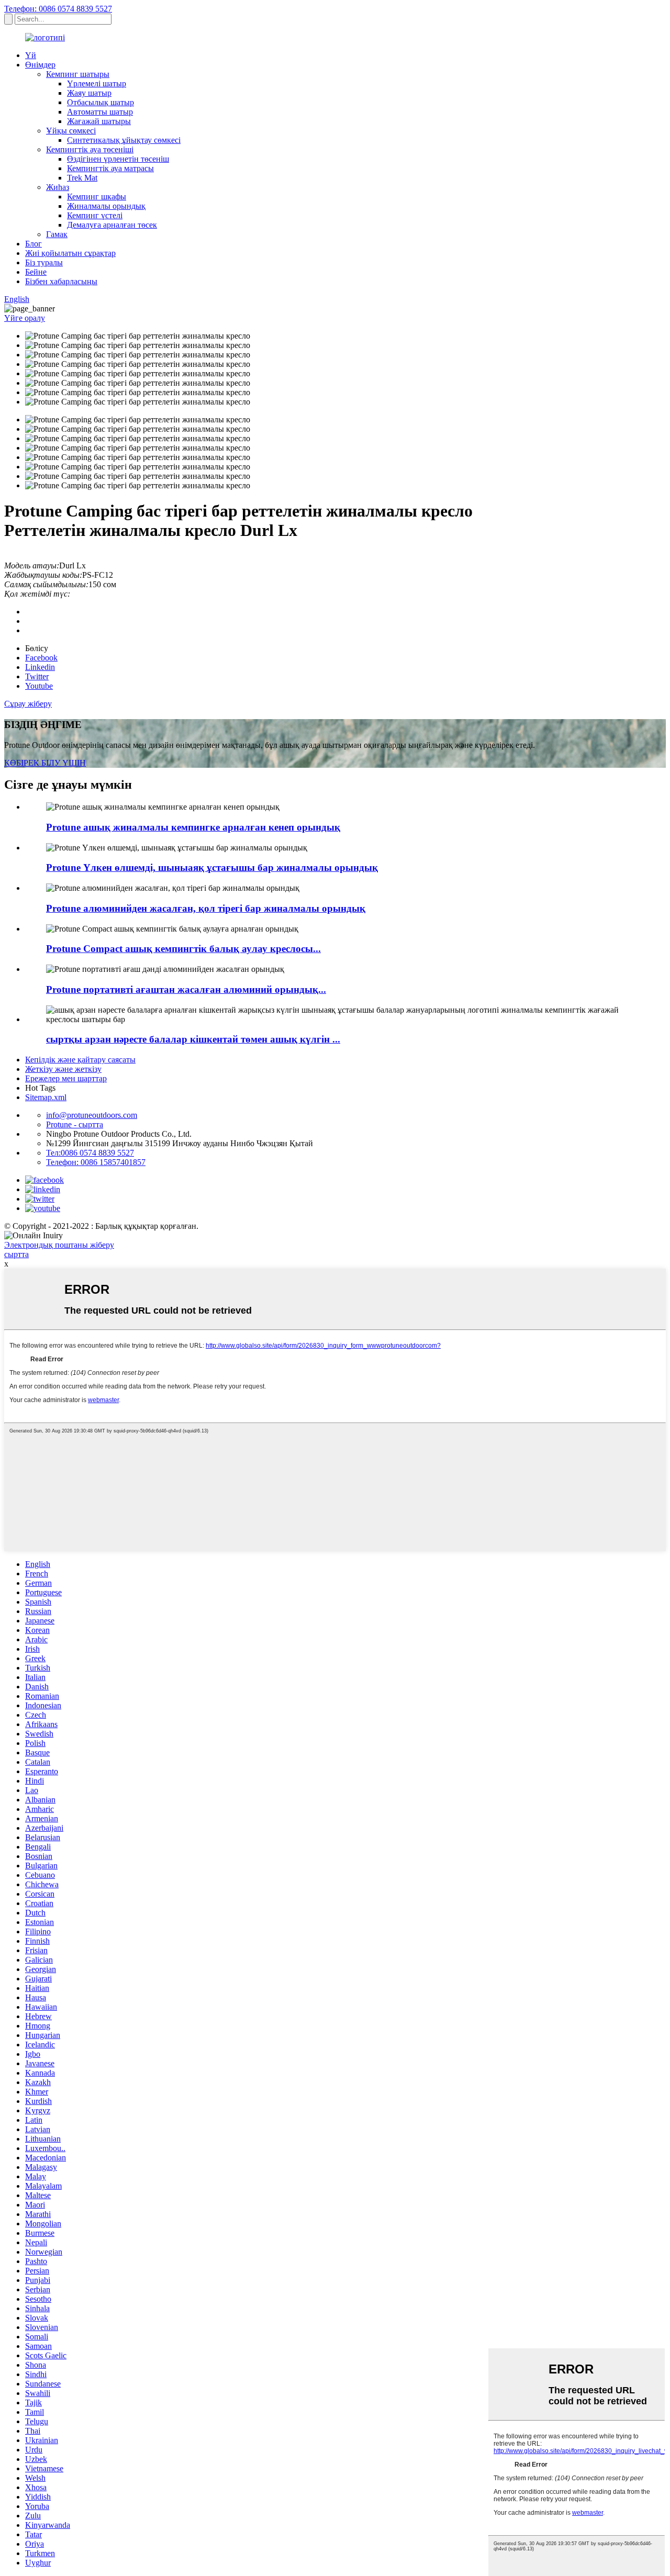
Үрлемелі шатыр (97, 83)
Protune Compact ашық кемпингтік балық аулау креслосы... (183, 949)
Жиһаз (58, 187)
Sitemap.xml (46, 1097)
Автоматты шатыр (100, 112)
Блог (33, 244)
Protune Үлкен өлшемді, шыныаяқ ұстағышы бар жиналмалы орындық (212, 867)
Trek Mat (82, 178)
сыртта (16, 1254)
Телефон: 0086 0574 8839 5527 (58, 9)
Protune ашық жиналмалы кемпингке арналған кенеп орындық (193, 827)
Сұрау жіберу (28, 704)
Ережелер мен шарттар (66, 1078)
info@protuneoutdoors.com (92, 1115)
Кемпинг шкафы (97, 197)
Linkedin (40, 667)
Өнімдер (40, 65)
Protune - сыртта (75, 1124)
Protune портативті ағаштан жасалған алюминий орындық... (186, 989)
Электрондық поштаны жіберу (59, 1245)
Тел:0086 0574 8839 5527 (90, 1153)
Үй (31, 55)
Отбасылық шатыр (100, 102)
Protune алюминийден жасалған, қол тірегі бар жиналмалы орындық (206, 908)
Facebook (41, 658)
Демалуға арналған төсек (112, 225)
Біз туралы (44, 262)
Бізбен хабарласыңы (61, 281)
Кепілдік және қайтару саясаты (80, 1060)
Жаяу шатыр (89, 93)
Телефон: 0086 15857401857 (96, 1162)
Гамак (57, 234)
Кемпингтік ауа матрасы (110, 168)
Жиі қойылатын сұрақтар (70, 253)
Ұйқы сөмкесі (71, 131)
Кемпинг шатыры (78, 74)
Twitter (37, 676)
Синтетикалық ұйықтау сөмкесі (124, 140)
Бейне (36, 272)
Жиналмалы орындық (106, 206)
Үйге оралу (25, 318)
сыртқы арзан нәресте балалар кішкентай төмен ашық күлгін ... (193, 1039)
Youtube (39, 686)
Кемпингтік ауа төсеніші (90, 149)
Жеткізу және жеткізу (63, 1069)
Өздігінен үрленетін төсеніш (118, 159)
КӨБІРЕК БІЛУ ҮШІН (45, 763)
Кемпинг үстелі (95, 215)
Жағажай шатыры (99, 121)
